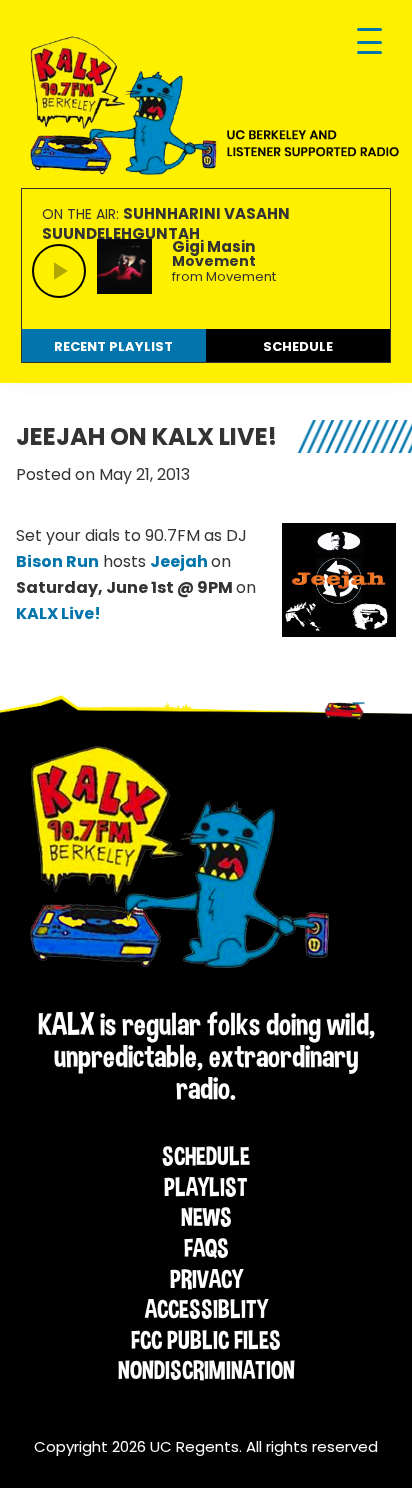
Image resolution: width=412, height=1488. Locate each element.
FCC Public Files (206, 1340)
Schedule (206, 1156)
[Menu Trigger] (369, 42)
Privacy (206, 1279)
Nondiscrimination (206, 1370)
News (206, 1217)
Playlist (206, 1187)
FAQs (206, 1248)
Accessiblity (206, 1309)
